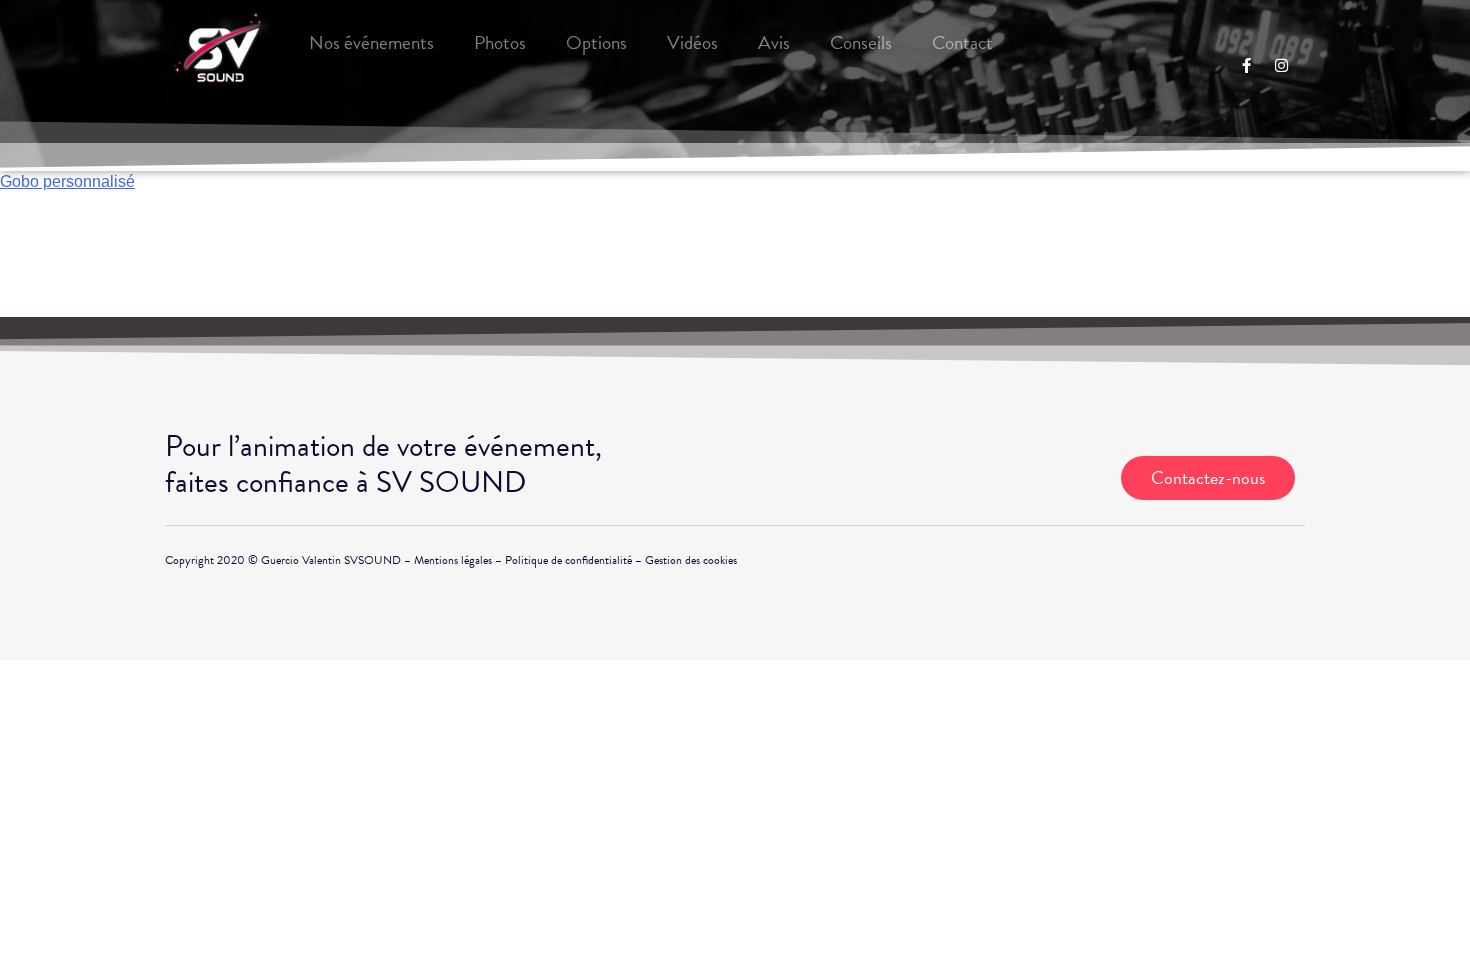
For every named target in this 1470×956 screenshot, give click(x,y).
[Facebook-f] (1246, 65)
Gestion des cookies (691, 560)
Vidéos (692, 42)
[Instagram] (1281, 65)
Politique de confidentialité (568, 560)
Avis (774, 42)
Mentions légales (453, 560)
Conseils (861, 42)
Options (596, 42)
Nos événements (371, 42)
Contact (962, 42)
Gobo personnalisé (67, 181)
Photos (500, 42)
